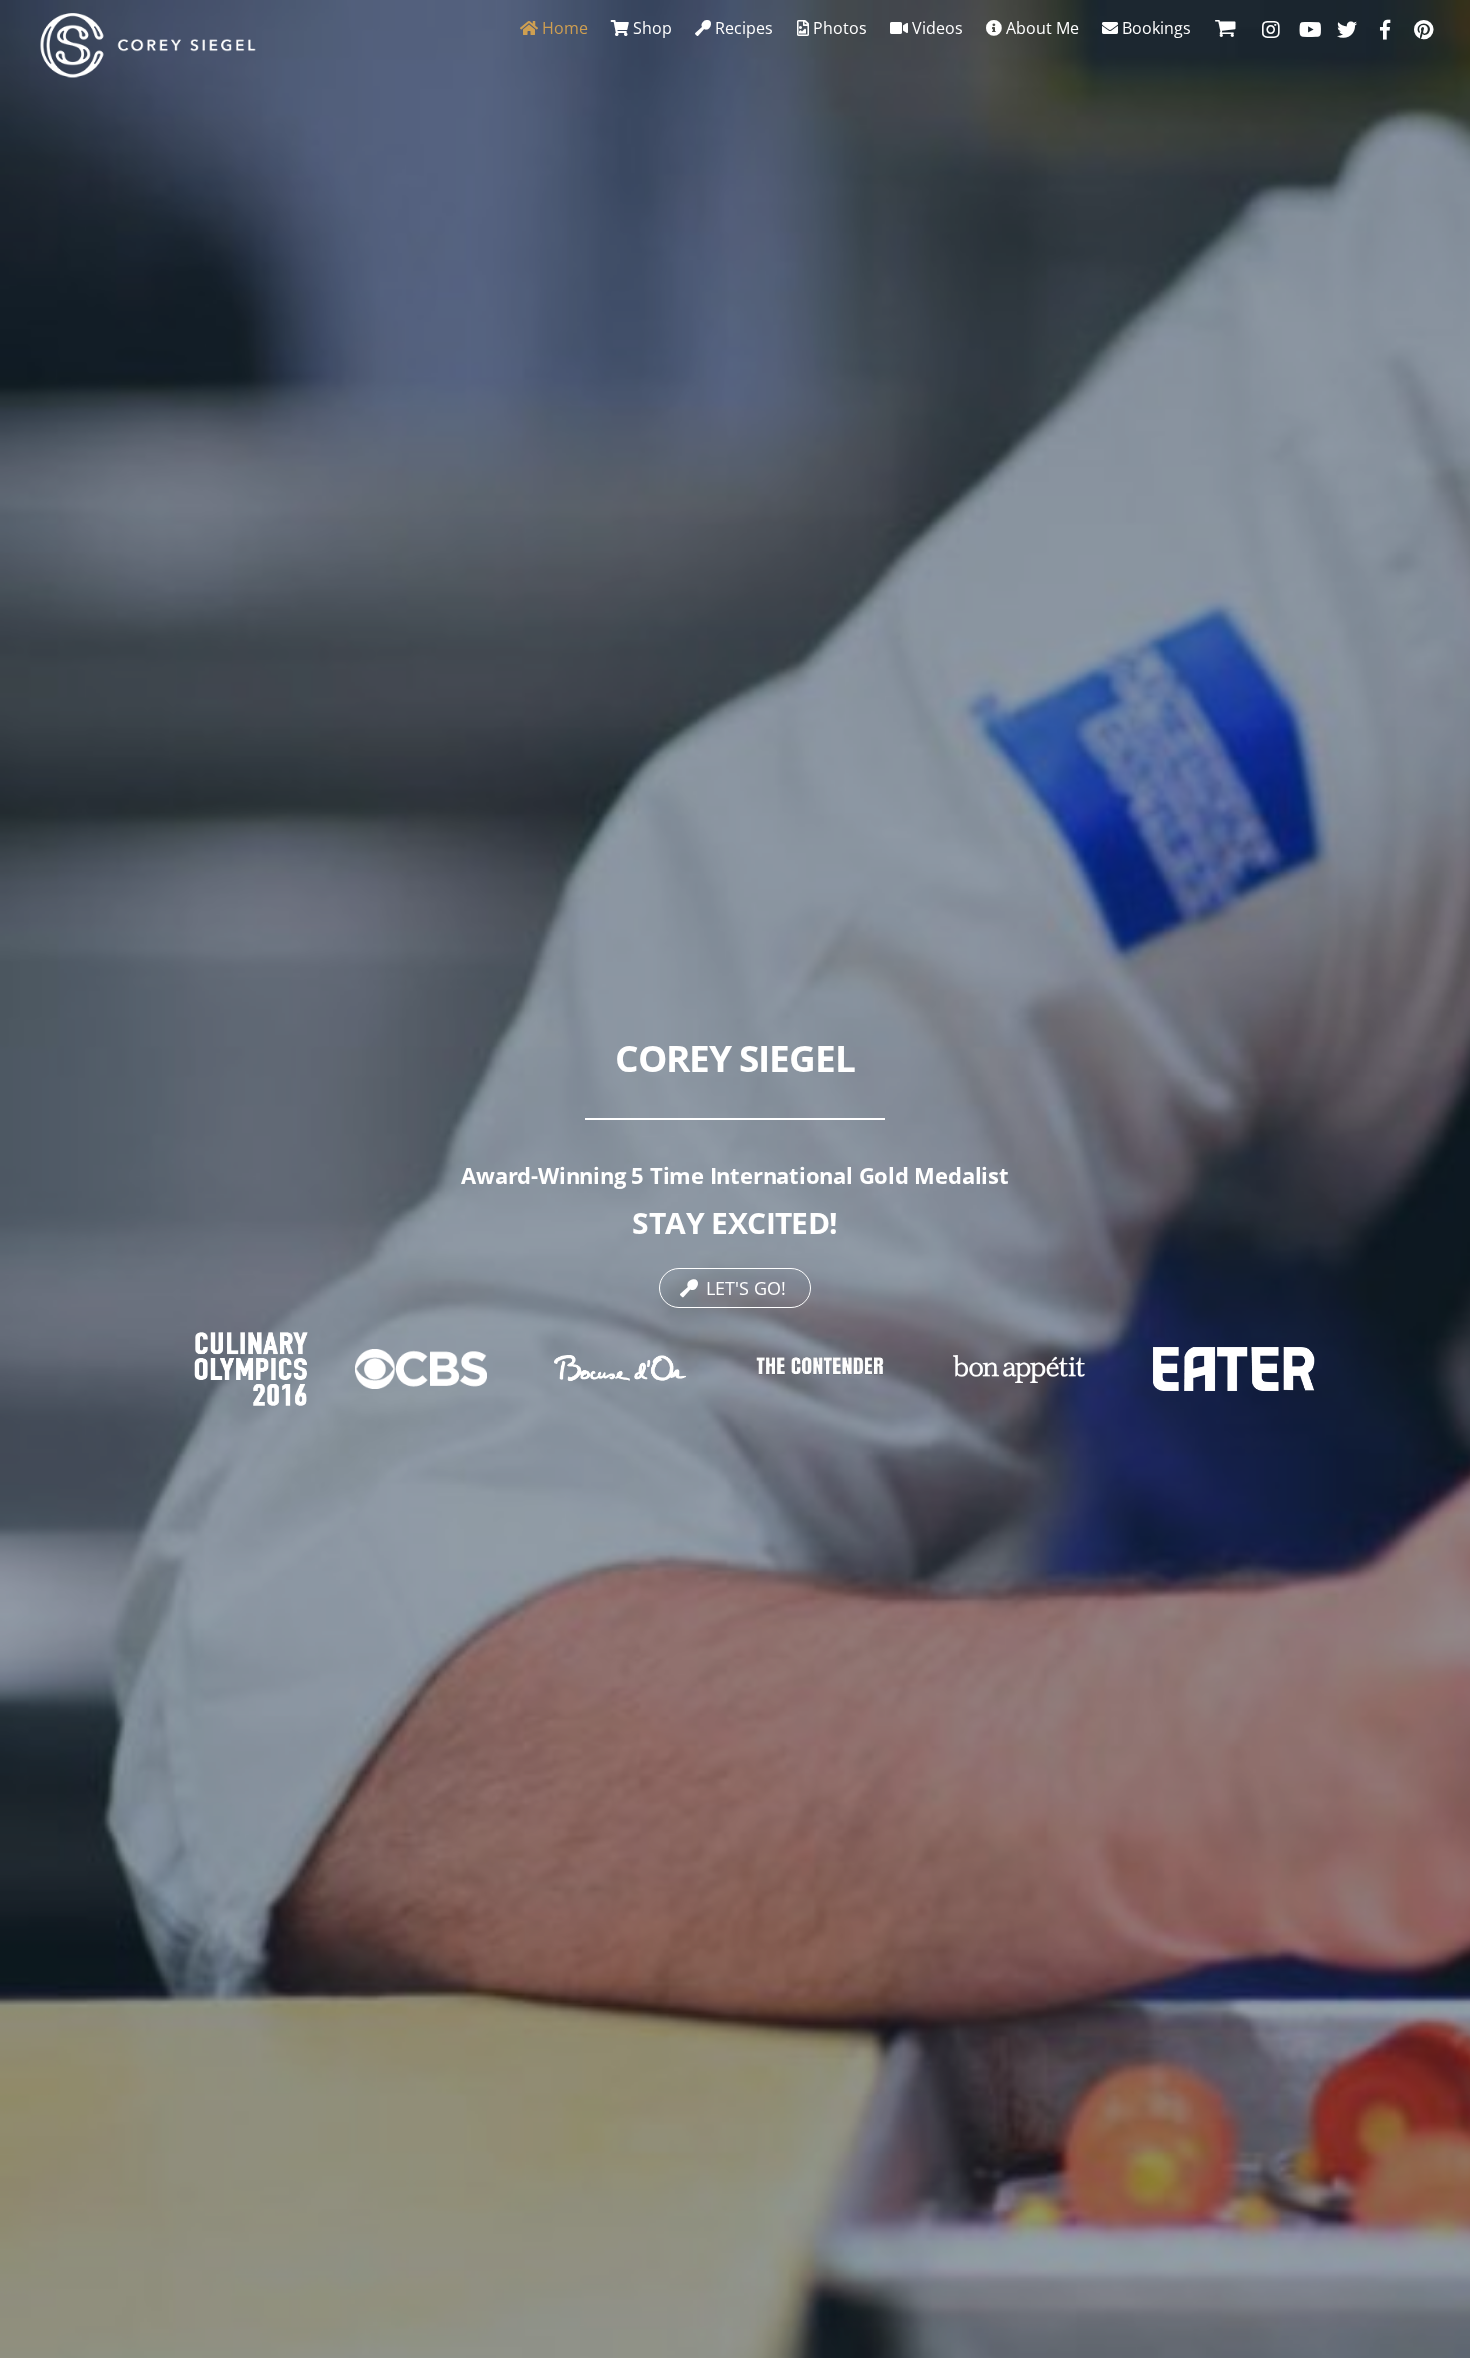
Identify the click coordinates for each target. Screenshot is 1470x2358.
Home (563, 28)
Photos (838, 28)
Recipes (742, 28)
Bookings (1154, 28)
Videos (935, 28)
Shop (650, 28)
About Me (1040, 28)
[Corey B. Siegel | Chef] (147, 68)
